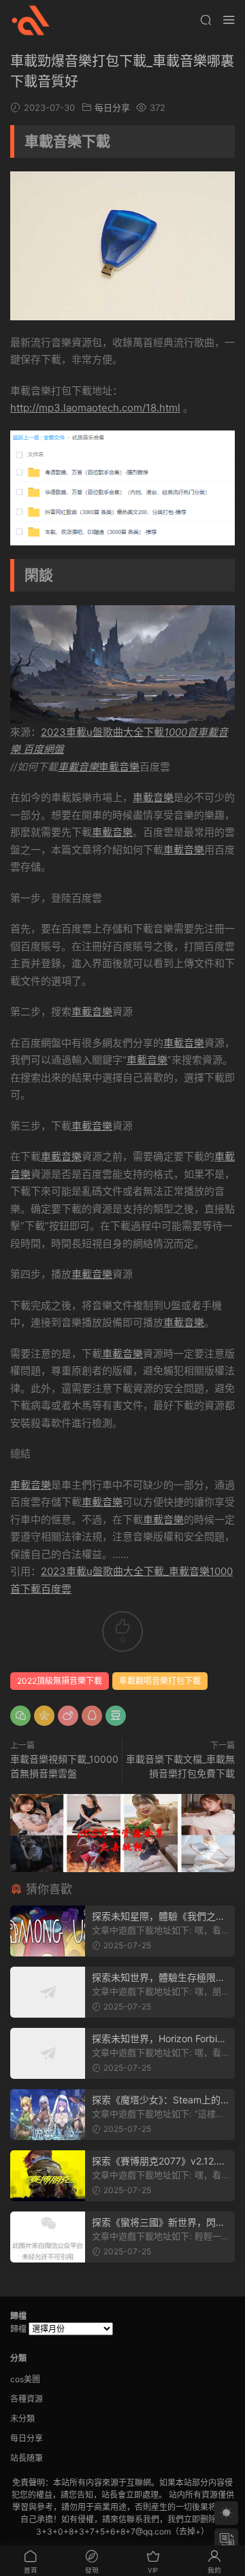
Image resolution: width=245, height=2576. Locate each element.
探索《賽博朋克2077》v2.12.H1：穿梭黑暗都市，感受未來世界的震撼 (158, 2162)
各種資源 (27, 2399)
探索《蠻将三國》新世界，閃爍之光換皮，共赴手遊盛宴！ (159, 2223)
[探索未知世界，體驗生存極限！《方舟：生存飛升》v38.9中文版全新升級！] (48, 1992)
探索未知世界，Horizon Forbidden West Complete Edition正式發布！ (161, 2039)
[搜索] (206, 19)
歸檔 (18, 2329)
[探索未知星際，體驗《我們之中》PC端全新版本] (48, 1931)
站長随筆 (27, 2458)
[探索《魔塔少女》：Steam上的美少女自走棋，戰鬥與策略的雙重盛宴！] (48, 2115)
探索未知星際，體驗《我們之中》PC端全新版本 (154, 1917)
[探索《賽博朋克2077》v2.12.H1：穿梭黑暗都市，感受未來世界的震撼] (48, 2176)
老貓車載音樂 (31, 20)
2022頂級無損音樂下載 (60, 1681)
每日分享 (112, 107)
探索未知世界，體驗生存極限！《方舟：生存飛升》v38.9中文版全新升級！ (159, 1978)
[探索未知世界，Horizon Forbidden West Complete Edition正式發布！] (48, 2053)
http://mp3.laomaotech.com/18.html (95, 408)
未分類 (22, 2419)
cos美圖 (25, 2379)
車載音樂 (78, 767)
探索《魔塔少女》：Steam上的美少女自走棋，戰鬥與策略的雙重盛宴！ (159, 2100)
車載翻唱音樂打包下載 (160, 1681)
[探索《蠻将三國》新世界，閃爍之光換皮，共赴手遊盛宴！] (48, 2237)
